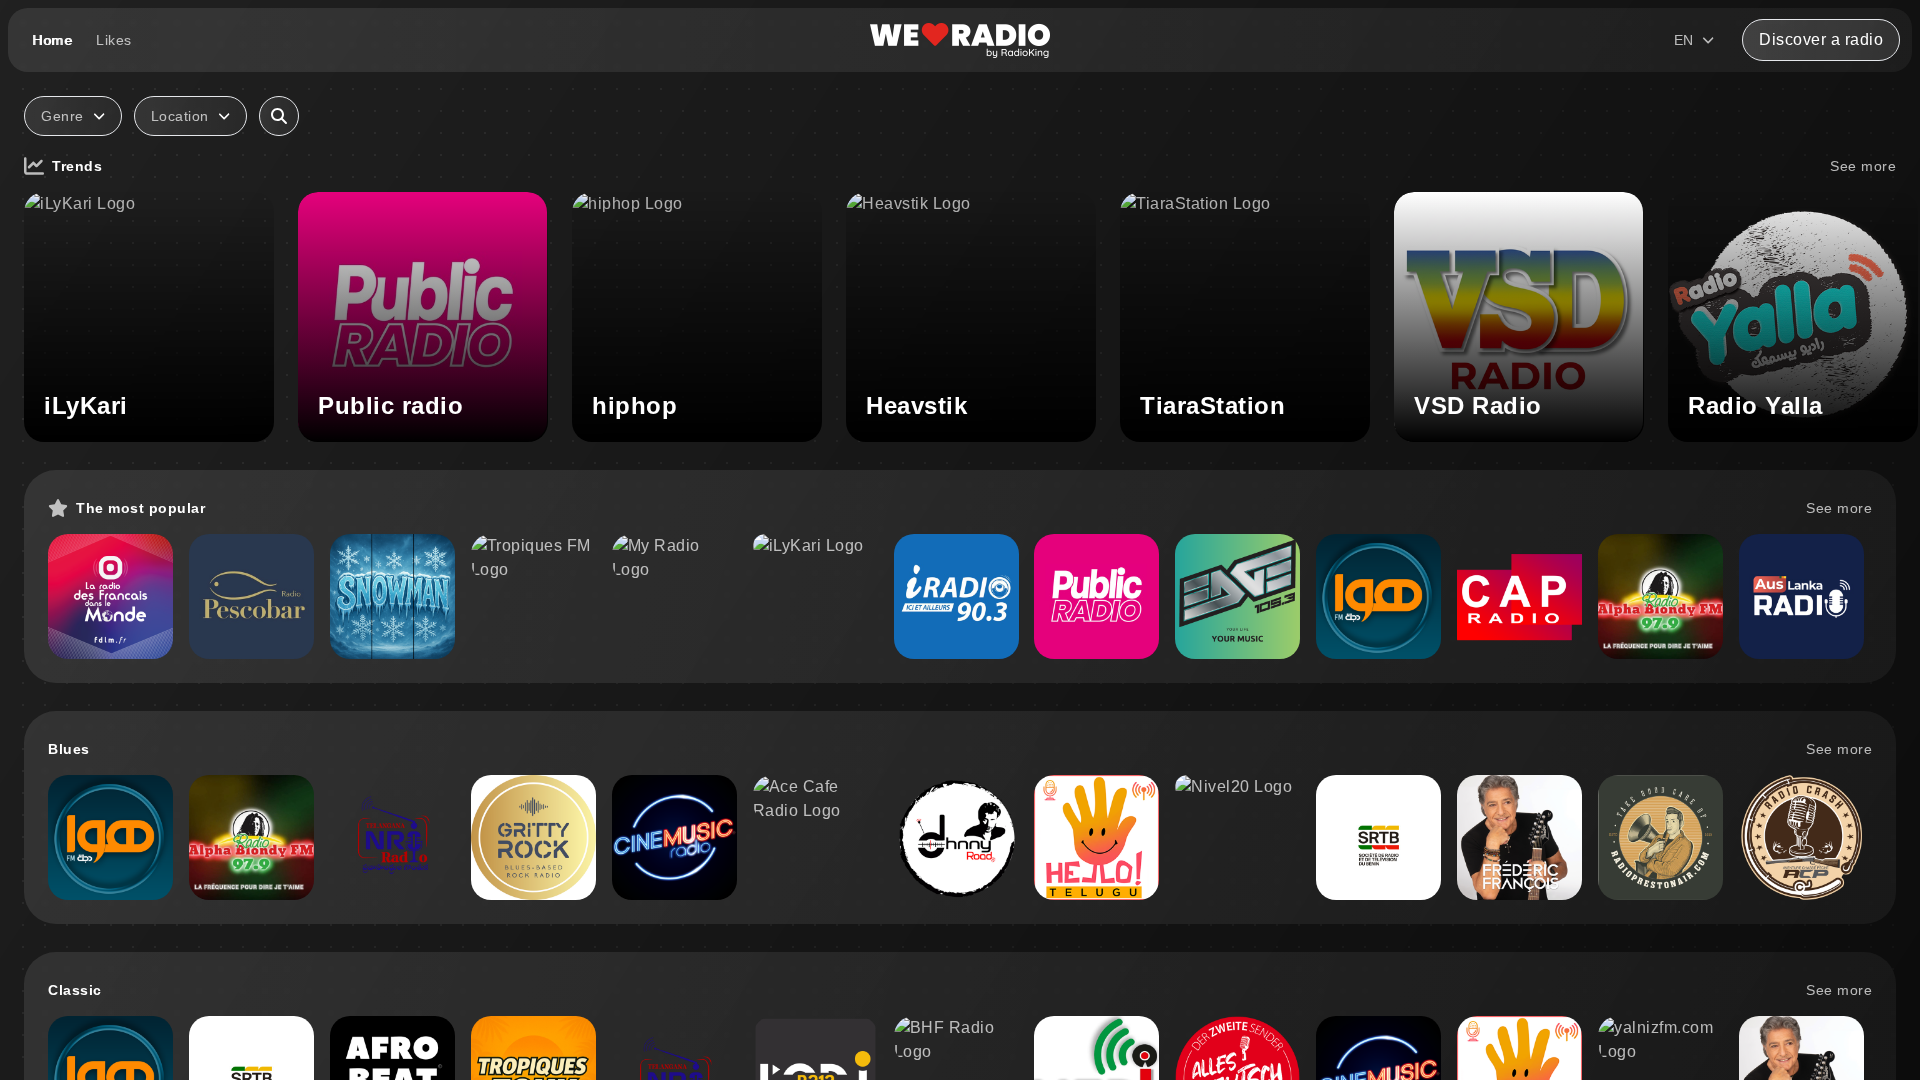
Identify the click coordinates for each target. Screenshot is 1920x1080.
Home (52, 40)
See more (1863, 166)
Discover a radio (1821, 39)
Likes (114, 40)
